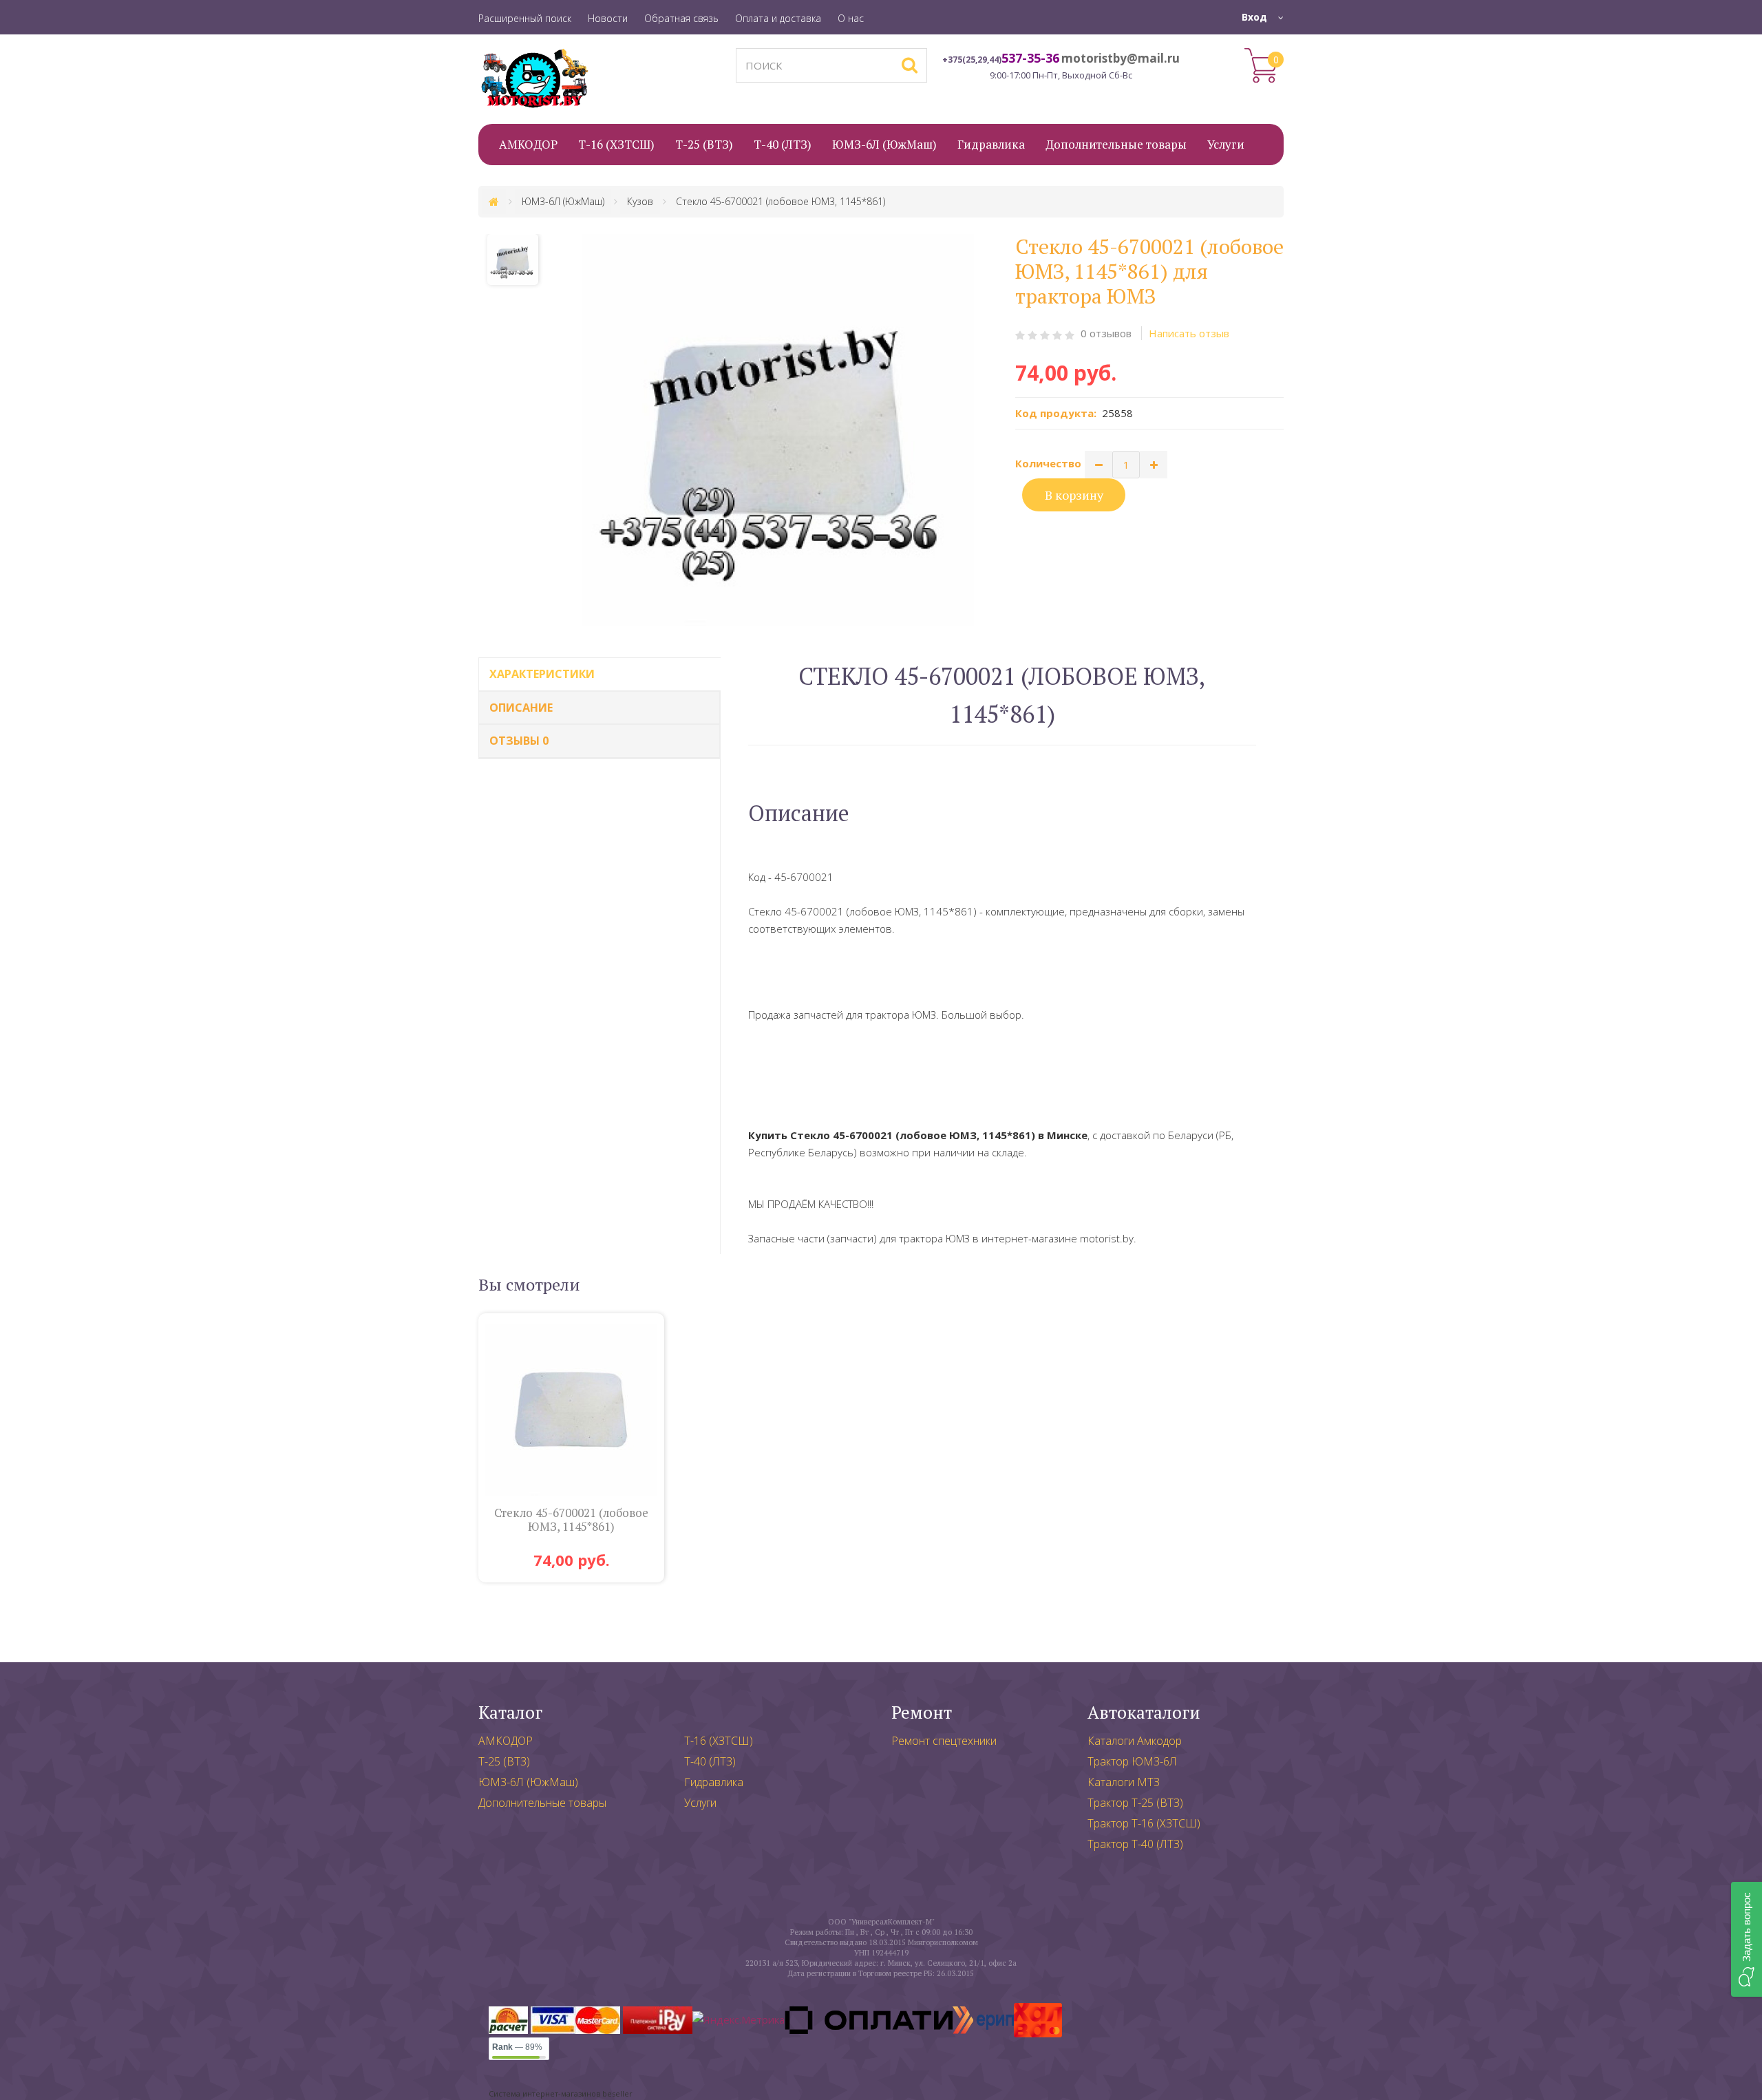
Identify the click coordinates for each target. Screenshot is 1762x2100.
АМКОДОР (506, 1741)
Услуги (700, 1803)
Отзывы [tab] (519, 741)
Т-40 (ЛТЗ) (710, 1761)
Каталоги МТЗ (1124, 1782)
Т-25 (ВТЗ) (504, 1761)
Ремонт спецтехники (944, 1741)
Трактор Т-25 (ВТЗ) (1135, 1803)
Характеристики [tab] (542, 674)
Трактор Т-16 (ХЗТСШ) (1144, 1823)
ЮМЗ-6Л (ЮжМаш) (528, 1782)
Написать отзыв (1189, 333)
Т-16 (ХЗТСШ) (719, 1741)
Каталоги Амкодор (1135, 1741)
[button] (1747, 1939)
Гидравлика (714, 1782)
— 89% (517, 2047)
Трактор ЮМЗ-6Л (1132, 1761)
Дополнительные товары (542, 1803)
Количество (1048, 463)
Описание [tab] (521, 708)
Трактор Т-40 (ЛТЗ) (1135, 1844)
